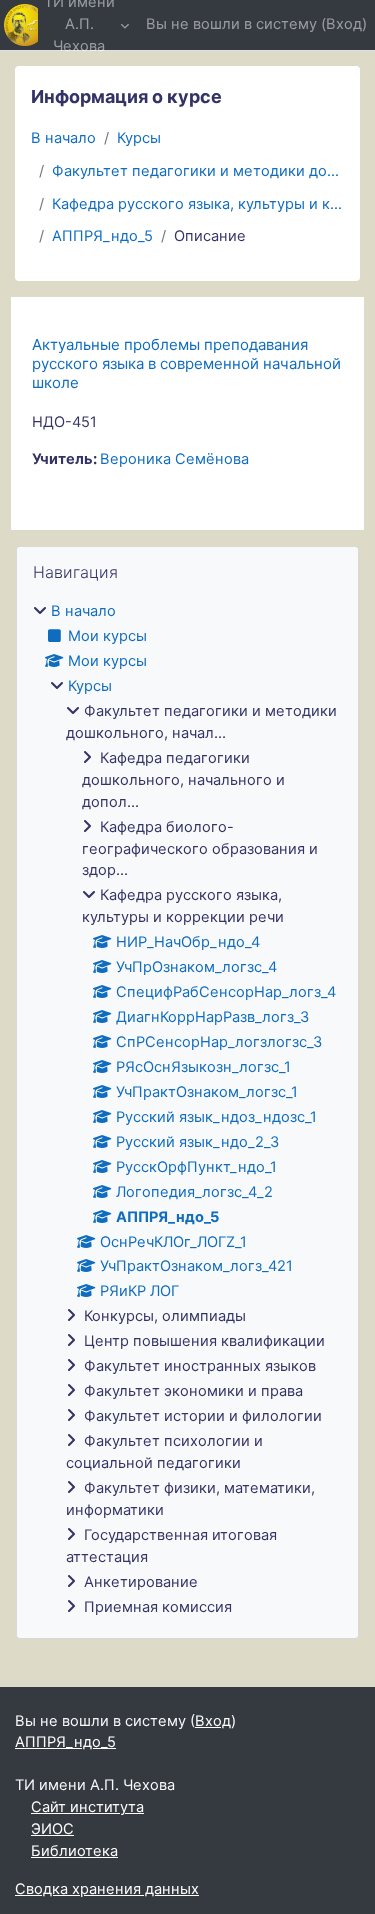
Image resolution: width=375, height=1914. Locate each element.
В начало (63, 138)
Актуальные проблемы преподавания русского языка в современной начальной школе (186, 363)
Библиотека (74, 1851)
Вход (344, 24)
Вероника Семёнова (174, 459)
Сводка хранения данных (107, 1889)
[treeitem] (187, 1109)
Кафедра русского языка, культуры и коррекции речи (198, 204)
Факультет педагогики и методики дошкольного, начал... (198, 171)
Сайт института (87, 1807)
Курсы (139, 138)
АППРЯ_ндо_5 (102, 236)
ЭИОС (52, 1829)
